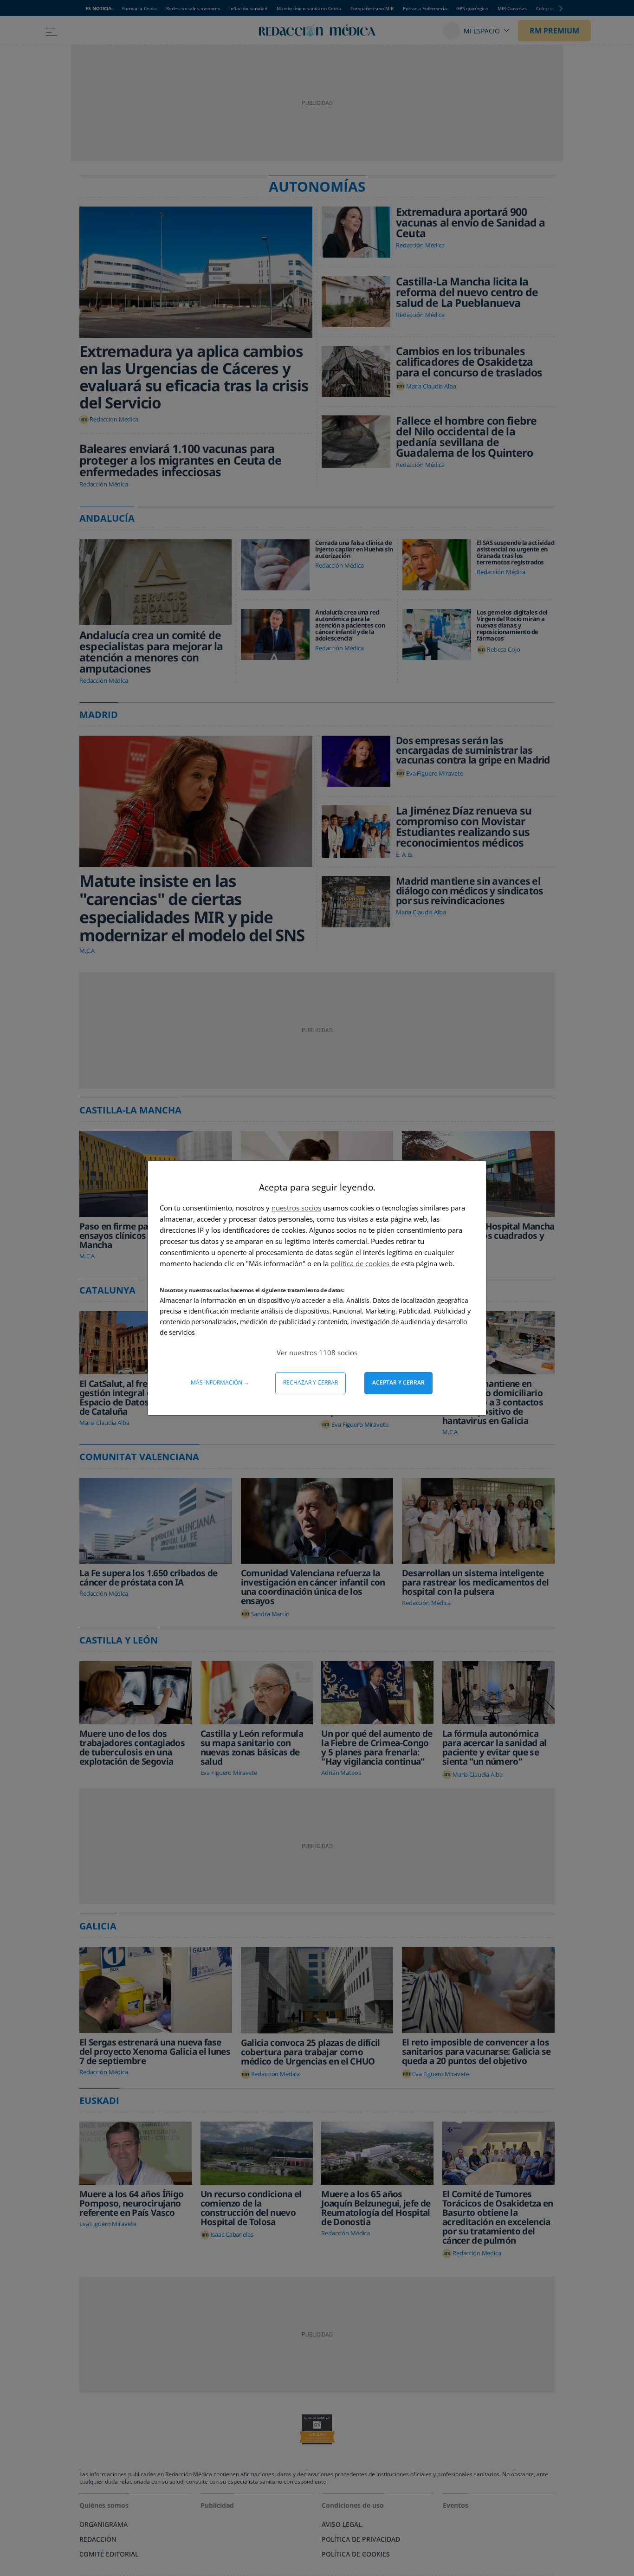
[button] (317, 1353)
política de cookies (361, 1263)
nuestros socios (296, 1208)
